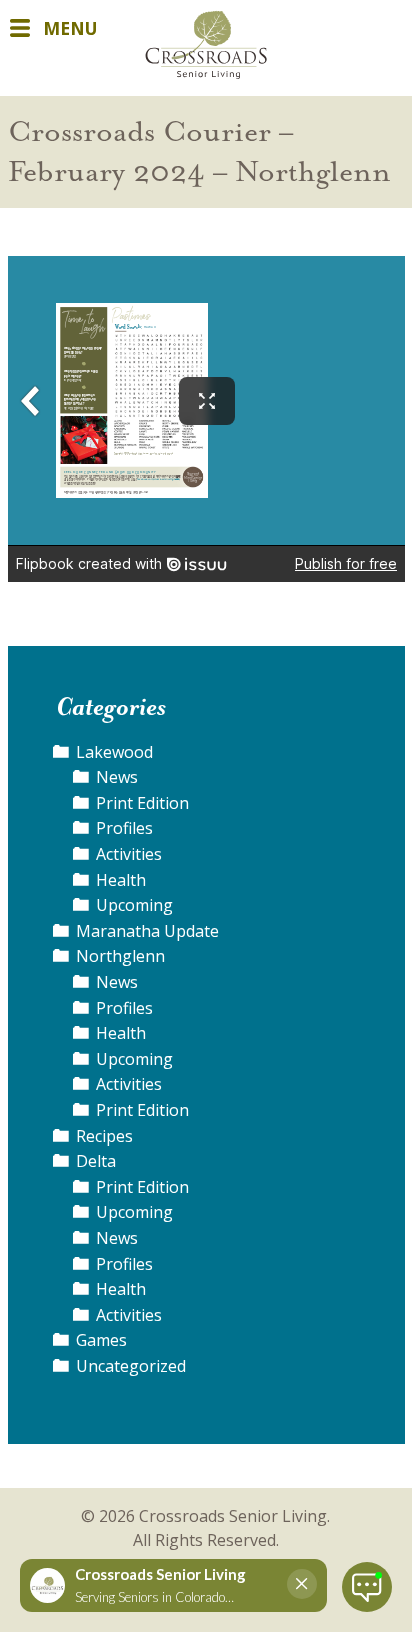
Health (121, 880)
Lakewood (114, 752)
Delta (96, 1161)
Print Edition (142, 803)
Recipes (104, 1136)
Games (101, 1340)
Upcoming (134, 905)
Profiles (124, 828)
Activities (129, 854)
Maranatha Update (147, 931)
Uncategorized (131, 1366)
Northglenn (120, 956)
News (117, 777)
